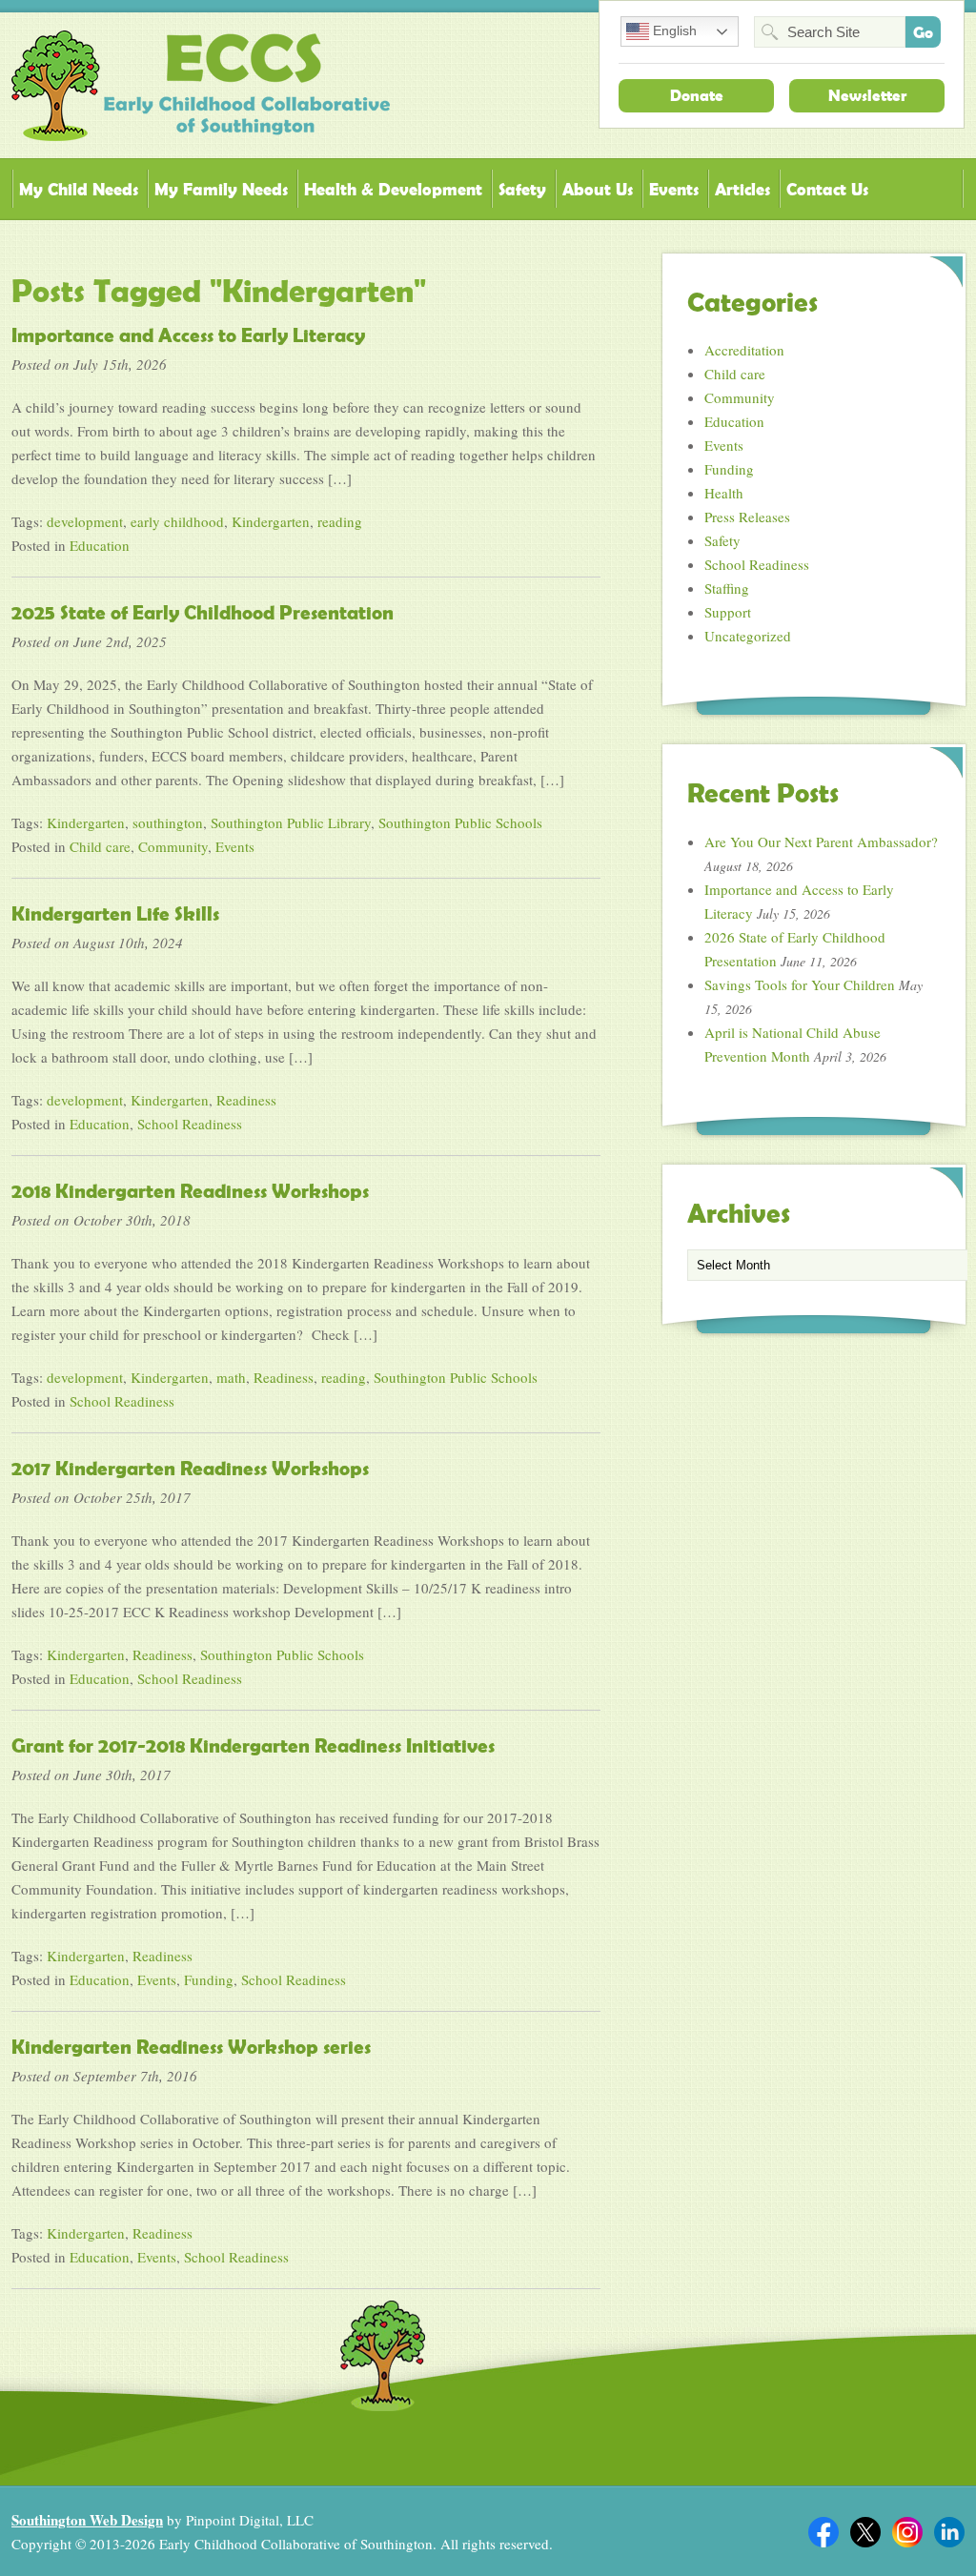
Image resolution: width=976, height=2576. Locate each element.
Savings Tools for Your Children (800, 984)
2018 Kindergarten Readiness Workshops (190, 1191)
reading (340, 521)
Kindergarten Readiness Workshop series (191, 2047)
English (673, 30)
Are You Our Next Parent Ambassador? (821, 842)
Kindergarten (271, 521)
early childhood (177, 521)
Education (100, 545)
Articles (742, 189)
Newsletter (867, 95)
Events (674, 189)
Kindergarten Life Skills (115, 914)
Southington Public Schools (460, 822)
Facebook (823, 2532)
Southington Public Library (291, 822)
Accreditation (744, 350)
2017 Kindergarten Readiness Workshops (190, 1469)
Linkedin (949, 2532)
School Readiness (190, 1124)
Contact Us (827, 189)
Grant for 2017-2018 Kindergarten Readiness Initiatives (253, 1746)
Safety (522, 189)
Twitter (865, 2532)
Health (724, 493)
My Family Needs (221, 189)
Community (173, 846)
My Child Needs (79, 189)
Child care (100, 846)
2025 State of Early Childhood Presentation (203, 613)
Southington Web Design (87, 2520)
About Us (598, 189)
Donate (697, 95)
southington (168, 822)
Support (728, 612)
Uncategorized (748, 636)
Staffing (727, 588)
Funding (209, 1979)
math (231, 1377)
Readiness (246, 1100)
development (85, 521)
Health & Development (393, 189)
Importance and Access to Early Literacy (188, 335)
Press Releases (747, 517)
